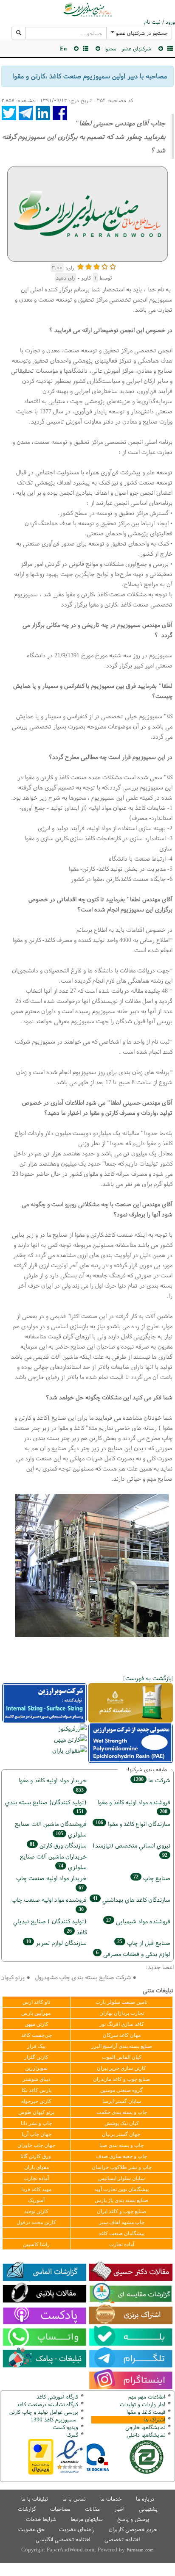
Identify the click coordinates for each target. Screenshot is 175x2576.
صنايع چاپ (152, 1878)
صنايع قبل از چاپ (144, 1943)
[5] (113, 266)
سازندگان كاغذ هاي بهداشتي (131, 1899)
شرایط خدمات (41, 2519)
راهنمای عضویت (77, 2529)
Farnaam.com (140, 2550)
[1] (80, 266)
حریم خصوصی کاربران (133, 2529)
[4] (105, 266)
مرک (71, 2435)
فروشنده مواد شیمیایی (138, 1921)
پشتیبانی (148, 2509)
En (63, 48)
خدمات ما (111, 2499)
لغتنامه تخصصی (122, 2539)
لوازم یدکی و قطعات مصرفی (133, 1954)
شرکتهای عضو (136, 48)
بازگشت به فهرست (148, 1678)
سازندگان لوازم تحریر (56, 1943)
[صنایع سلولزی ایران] (87, 9)
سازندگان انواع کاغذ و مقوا (133, 1824)
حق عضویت (31, 2529)
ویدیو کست (65, 2427)
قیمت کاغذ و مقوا (146, 2412)
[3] (97, 266)
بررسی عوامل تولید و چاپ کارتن (44, 2412)
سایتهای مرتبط (87, 2519)
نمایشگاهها (145, 2427)
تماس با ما (74, 2499)
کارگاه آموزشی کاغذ (57, 2397)
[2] (89, 266)
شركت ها (152, 1780)
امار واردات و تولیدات (143, 2404)
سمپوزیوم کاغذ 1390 (54, 2420)
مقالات (92, 2509)
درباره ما (145, 2499)
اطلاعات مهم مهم (147, 2397)
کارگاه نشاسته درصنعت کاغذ (47, 2404)
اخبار (119, 2509)
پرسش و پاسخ (133, 2519)
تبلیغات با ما (35, 2499)
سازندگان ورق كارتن (58, 1845)
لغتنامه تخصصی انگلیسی (63, 2539)
